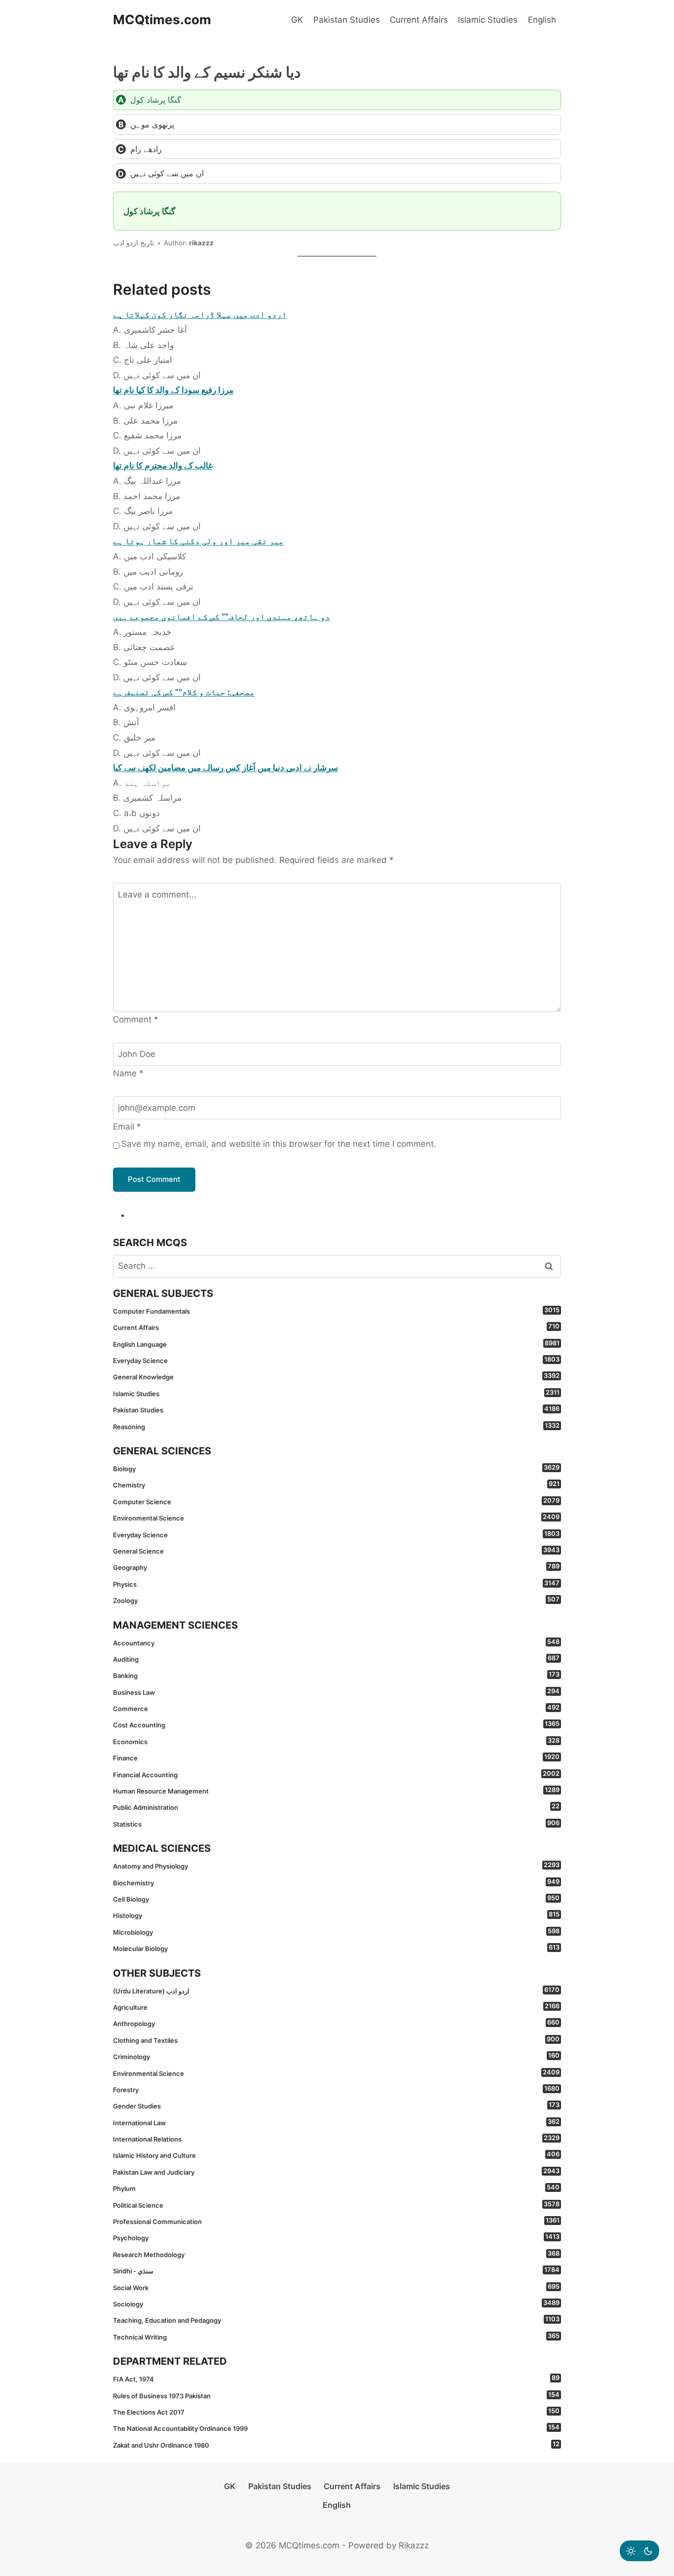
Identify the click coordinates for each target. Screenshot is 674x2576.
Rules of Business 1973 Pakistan (336, 2395)
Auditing (336, 1659)
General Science (336, 1551)
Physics (336, 1584)
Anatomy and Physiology (336, 1866)
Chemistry (336, 1484)
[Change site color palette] (639, 2551)
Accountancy (336, 1642)
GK (297, 20)
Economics (336, 1741)
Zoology (336, 1600)
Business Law (336, 1692)
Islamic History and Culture (336, 2155)
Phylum (336, 2188)
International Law (336, 2122)
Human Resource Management (336, 1791)
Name (128, 1073)
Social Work (336, 2287)
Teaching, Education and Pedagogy (336, 2320)
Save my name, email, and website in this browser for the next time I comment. (279, 1144)
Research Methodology (336, 2254)
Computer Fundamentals (336, 1311)
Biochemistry (336, 1882)
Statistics (336, 1824)
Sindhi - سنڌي (336, 2270)
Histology (336, 1915)
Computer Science (336, 1501)
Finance (336, 1757)
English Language (336, 1344)
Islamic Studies (488, 20)
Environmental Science (336, 1518)
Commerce (336, 1708)
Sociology (336, 2303)
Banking (336, 1675)
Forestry (336, 2089)
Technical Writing (336, 2337)
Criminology (336, 2056)
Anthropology (336, 2023)
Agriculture (336, 2007)
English (542, 20)
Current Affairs (419, 20)
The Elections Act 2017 (336, 2412)
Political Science (336, 2205)
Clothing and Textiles (336, 2040)
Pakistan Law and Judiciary (336, 2172)
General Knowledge (336, 1376)
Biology (336, 1468)
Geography (336, 1567)
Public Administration (336, 1807)
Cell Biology (336, 1899)
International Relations (336, 2139)
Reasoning (336, 1426)
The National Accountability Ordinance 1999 (336, 2428)
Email (127, 1127)
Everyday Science (336, 1360)
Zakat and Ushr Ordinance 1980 (336, 2445)
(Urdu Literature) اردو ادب (336, 1991)
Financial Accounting (336, 1774)
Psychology (336, 2237)
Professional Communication (336, 2221)
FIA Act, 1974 (336, 2379)
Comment (136, 1019)
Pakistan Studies (347, 20)
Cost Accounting (336, 1724)
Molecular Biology (336, 1948)
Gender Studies (336, 2106)
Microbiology (336, 1932)
